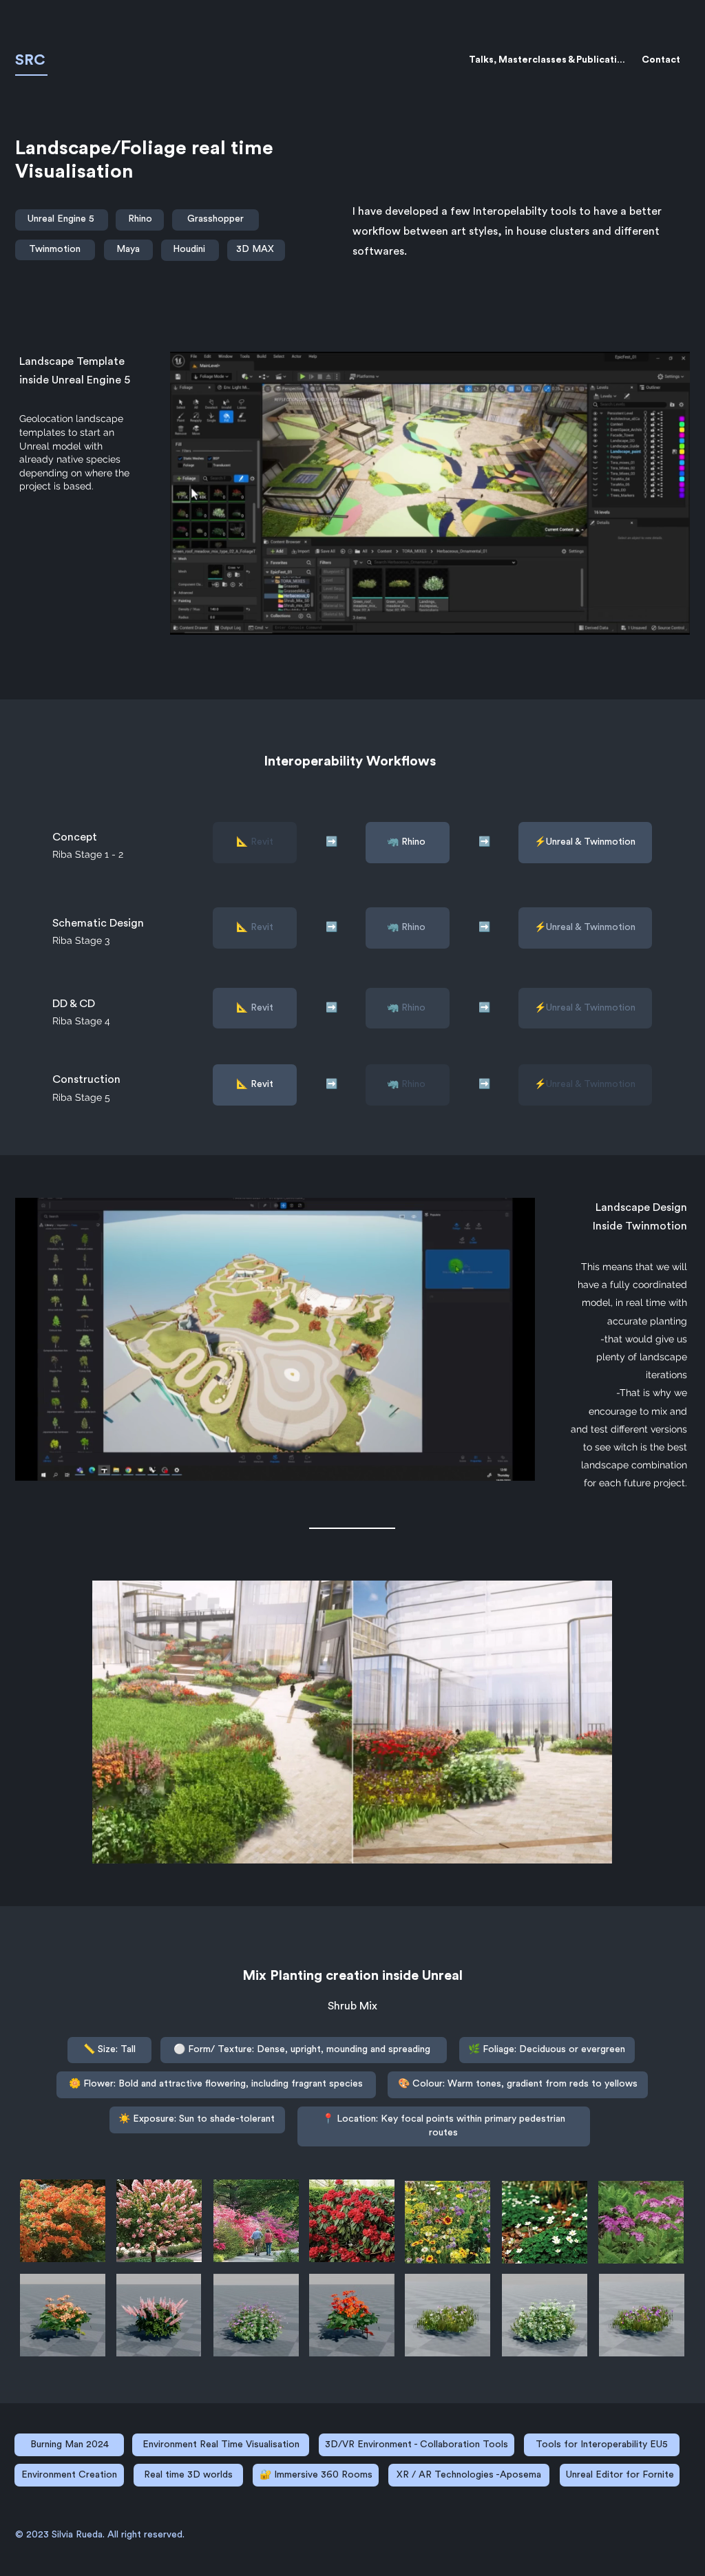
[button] (672, 620)
